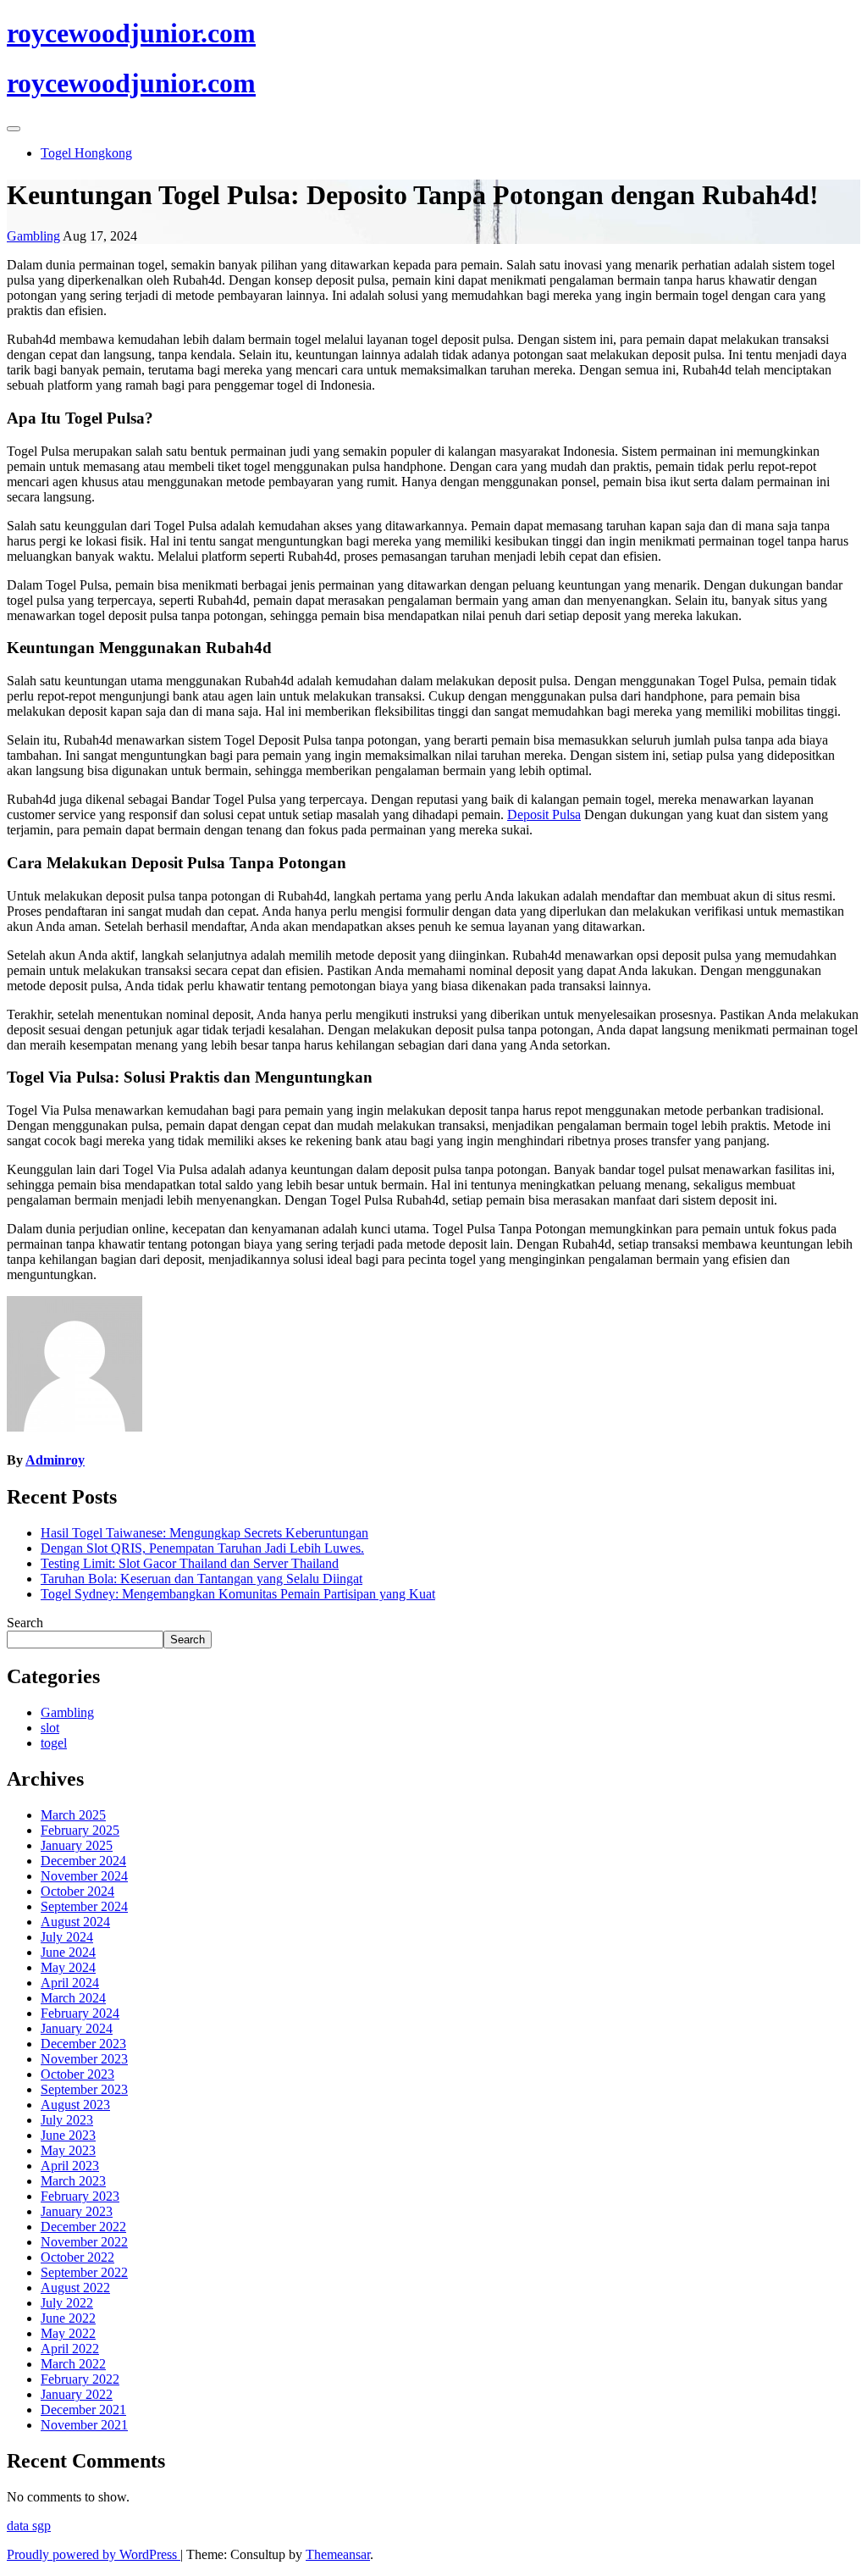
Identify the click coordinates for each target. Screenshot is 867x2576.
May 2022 (68, 2333)
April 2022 (70, 2349)
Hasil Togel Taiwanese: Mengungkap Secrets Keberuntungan (204, 1533)
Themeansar (338, 2554)
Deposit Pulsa (544, 814)
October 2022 (77, 2257)
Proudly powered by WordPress (94, 2554)
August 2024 (75, 1922)
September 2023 (84, 2089)
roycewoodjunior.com (131, 33)
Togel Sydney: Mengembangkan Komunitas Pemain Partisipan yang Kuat (238, 1594)
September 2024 (84, 1906)
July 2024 (67, 1937)
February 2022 (80, 2379)
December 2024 (83, 1861)
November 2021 (84, 2425)
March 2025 (73, 1815)
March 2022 (73, 2364)
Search (25, 1623)
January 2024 (77, 2028)
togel (54, 1743)
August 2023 (75, 2105)
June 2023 (68, 2135)
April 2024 (70, 1983)
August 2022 (75, 2288)
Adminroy (55, 1460)
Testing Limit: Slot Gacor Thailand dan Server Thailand (190, 1563)
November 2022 (84, 2242)
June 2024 (68, 1952)
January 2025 (77, 1845)
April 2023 (70, 2166)
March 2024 (73, 1998)
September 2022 (84, 2272)
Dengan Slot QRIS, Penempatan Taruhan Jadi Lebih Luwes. (202, 1548)
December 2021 (83, 2410)
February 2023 (80, 2196)
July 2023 (67, 2120)
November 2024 (84, 1876)
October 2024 (77, 1891)
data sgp (29, 2526)
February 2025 (80, 1830)
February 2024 (80, 2013)
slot (50, 1728)
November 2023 (84, 2059)
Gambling (33, 236)
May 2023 (68, 2150)
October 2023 (77, 2074)
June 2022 (68, 2318)
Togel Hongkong (86, 153)
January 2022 (77, 2394)
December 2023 (83, 2044)
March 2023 (73, 2181)
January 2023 (77, 2211)
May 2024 (68, 1967)
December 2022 (83, 2227)
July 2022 (67, 2303)
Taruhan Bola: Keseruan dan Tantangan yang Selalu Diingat (202, 1579)
